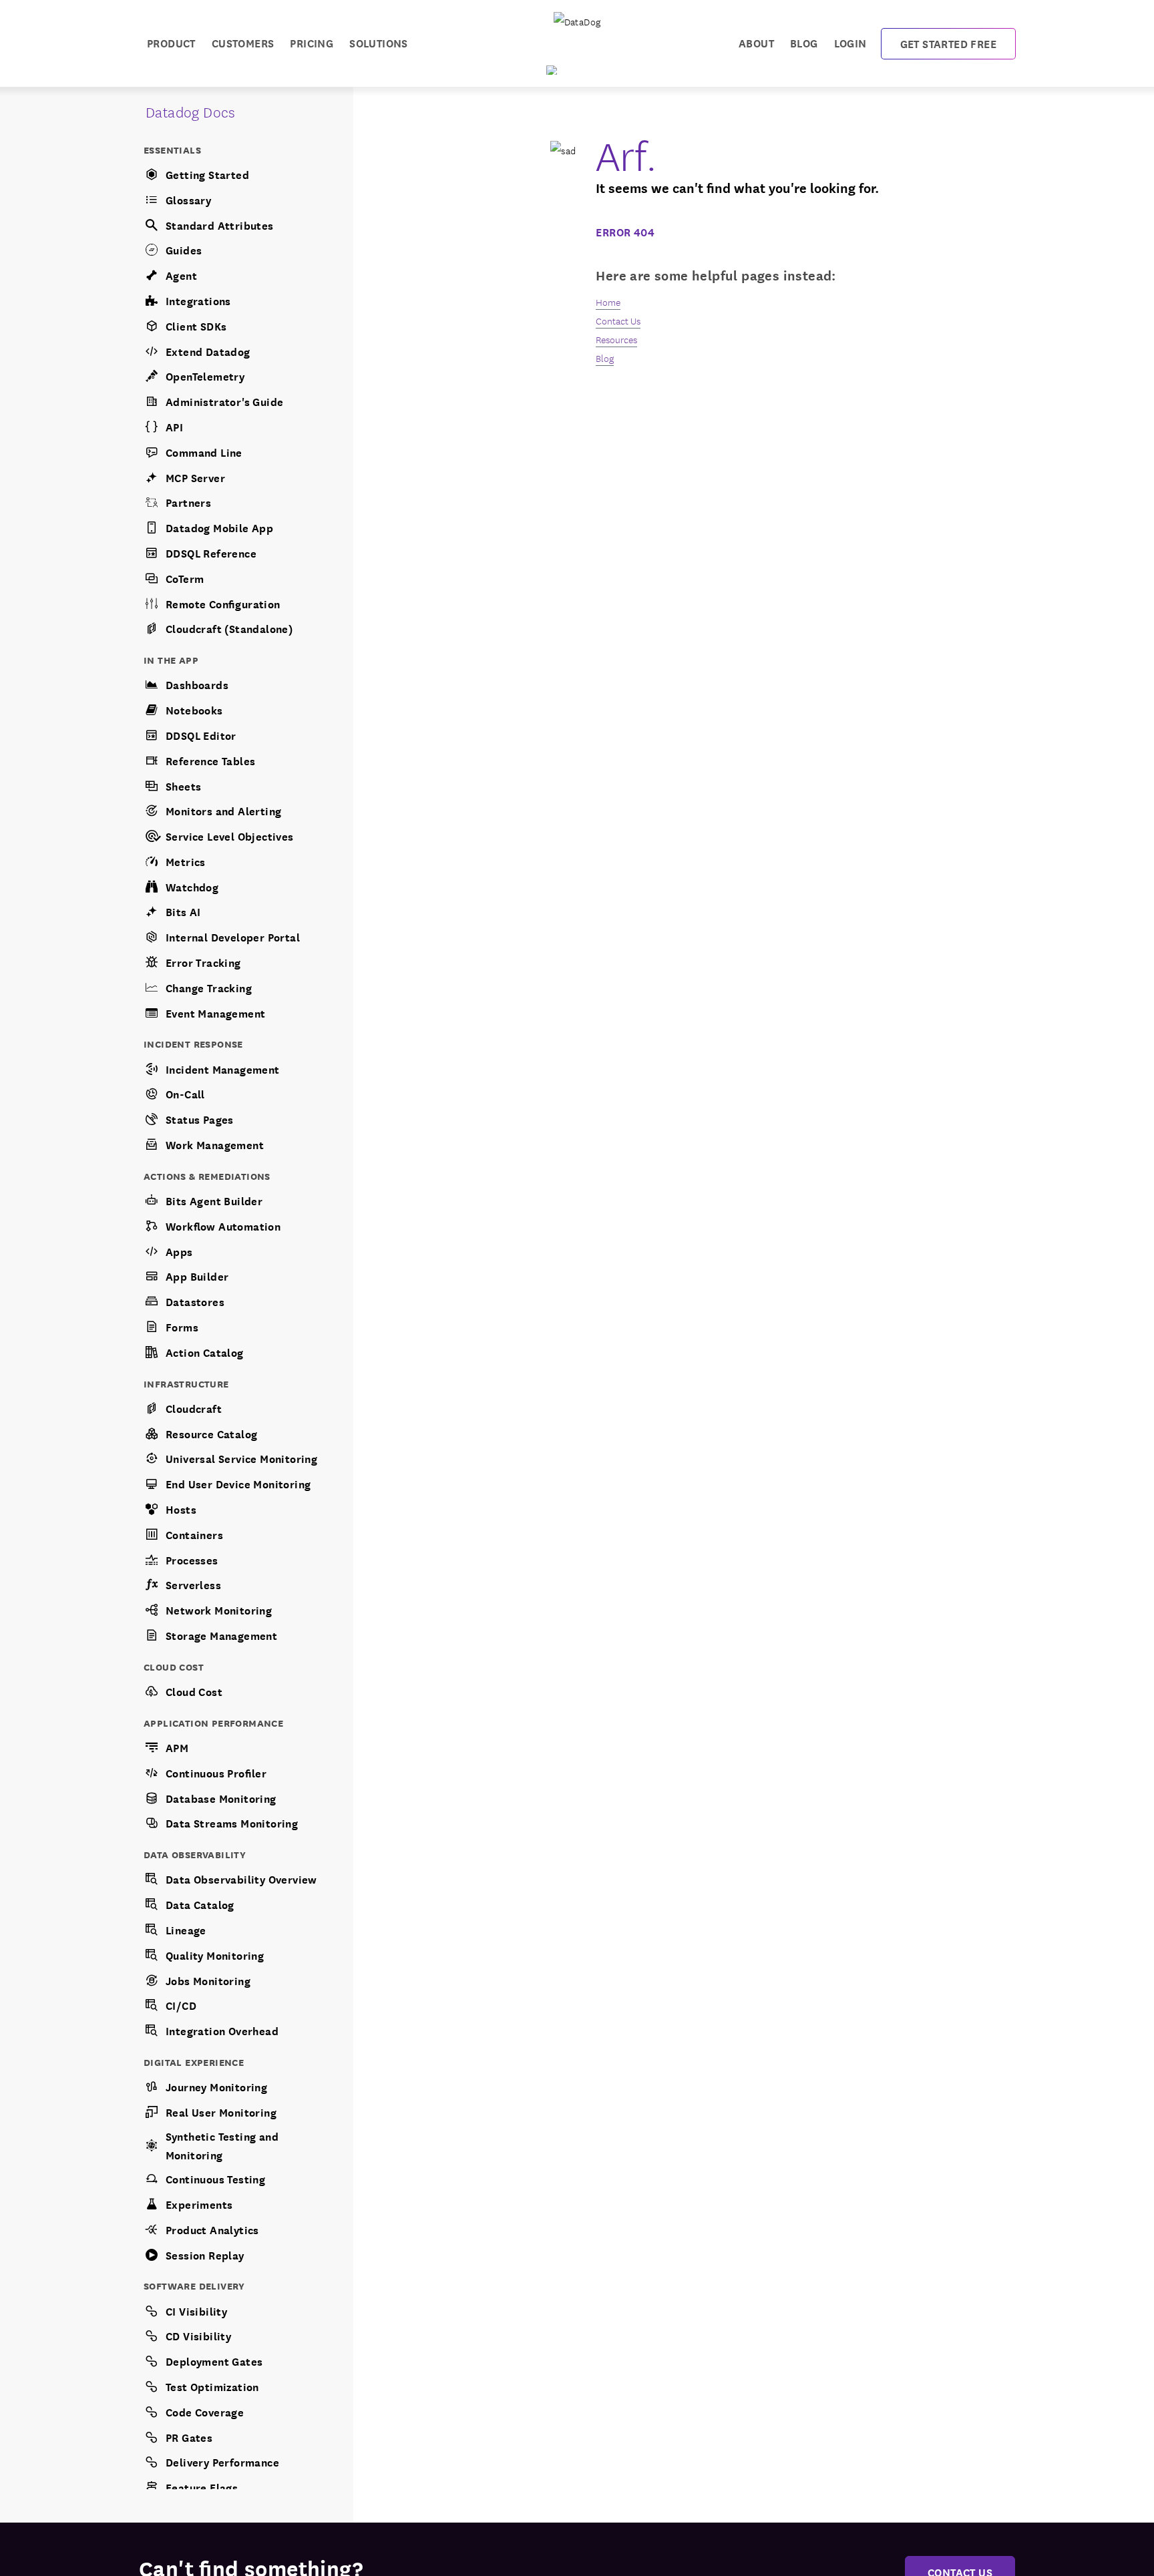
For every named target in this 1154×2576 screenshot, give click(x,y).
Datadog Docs (191, 111)
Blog (804, 42)
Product (171, 42)
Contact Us (618, 320)
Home (608, 302)
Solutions (379, 42)
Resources (616, 339)
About (756, 42)
